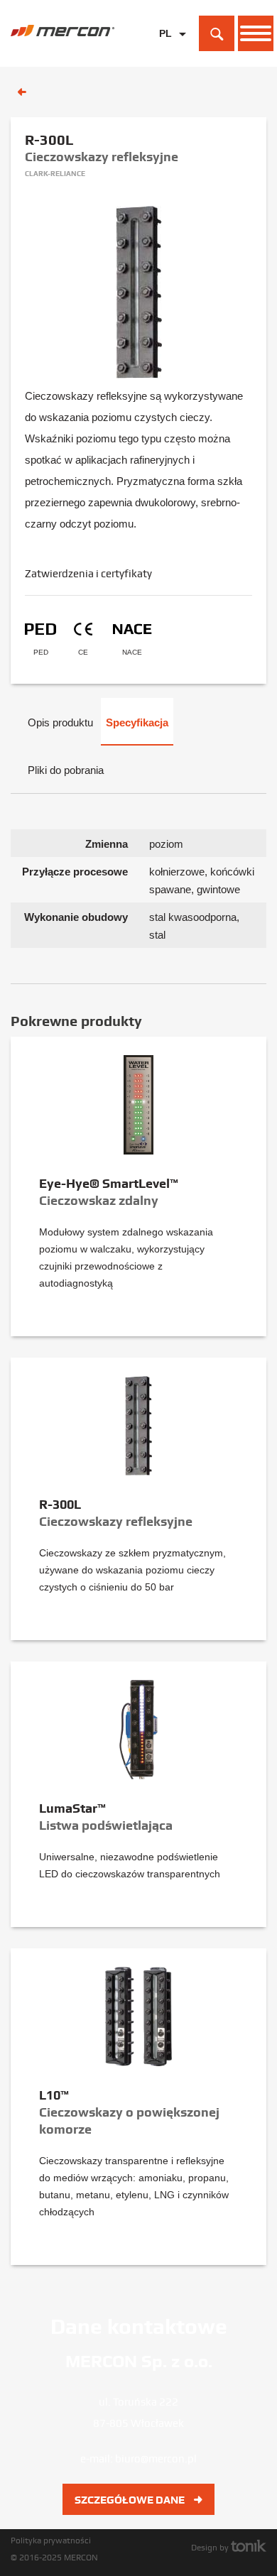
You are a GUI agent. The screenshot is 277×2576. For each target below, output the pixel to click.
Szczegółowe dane (131, 2500)
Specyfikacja (137, 722)
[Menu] (256, 33)
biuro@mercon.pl (156, 2459)
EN (166, 56)
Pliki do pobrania (66, 770)
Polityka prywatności (51, 2540)
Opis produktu (60, 722)
